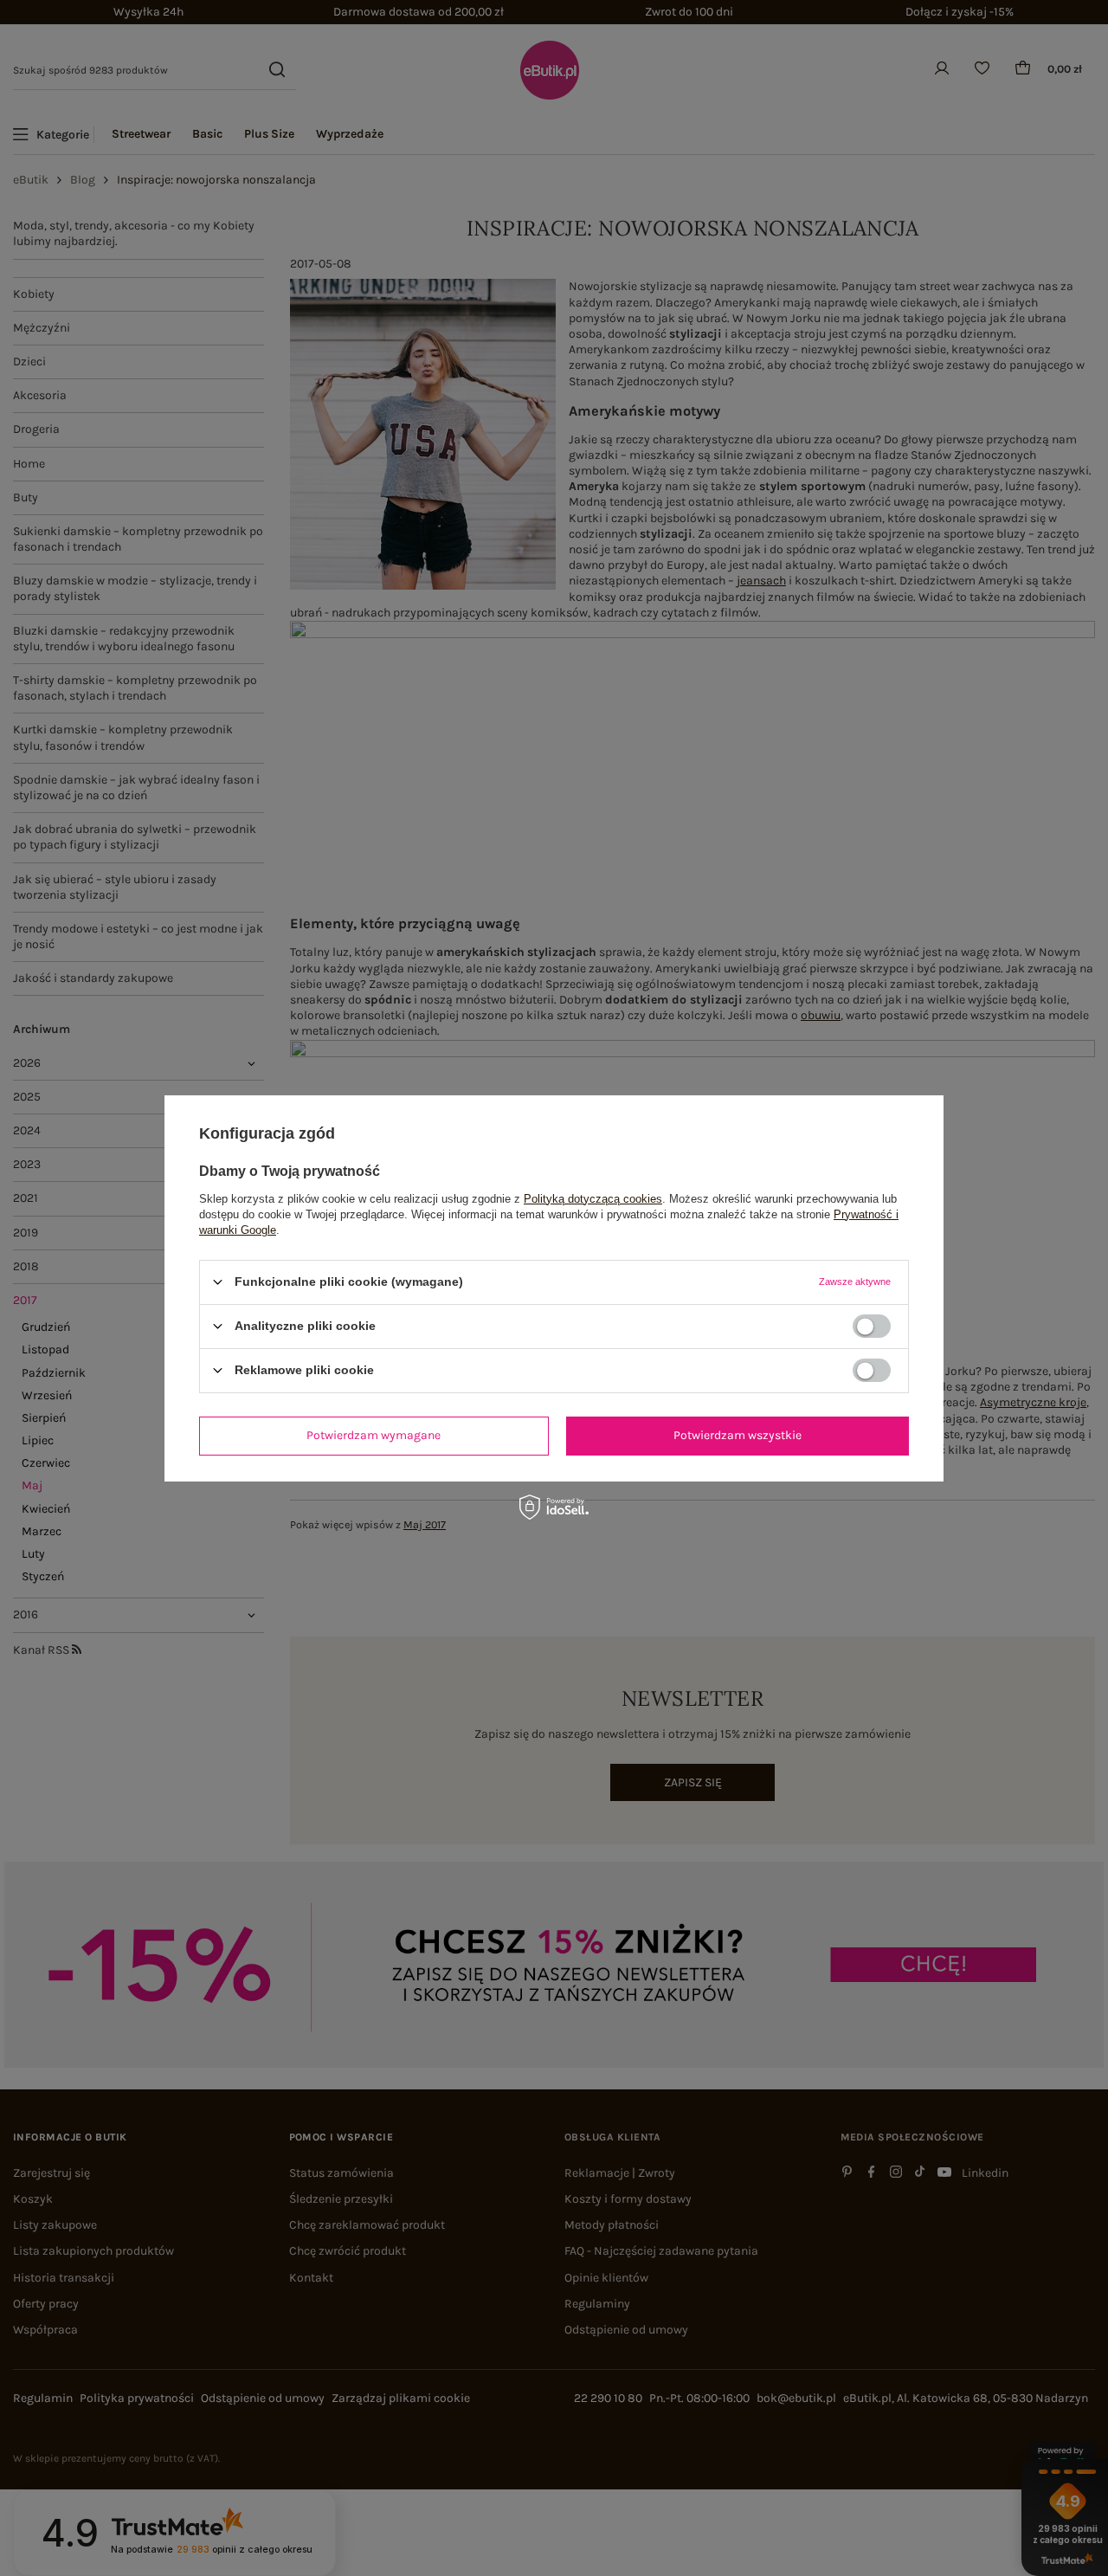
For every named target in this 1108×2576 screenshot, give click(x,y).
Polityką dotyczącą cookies (593, 1198)
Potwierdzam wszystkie (738, 1435)
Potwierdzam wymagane (374, 1435)
